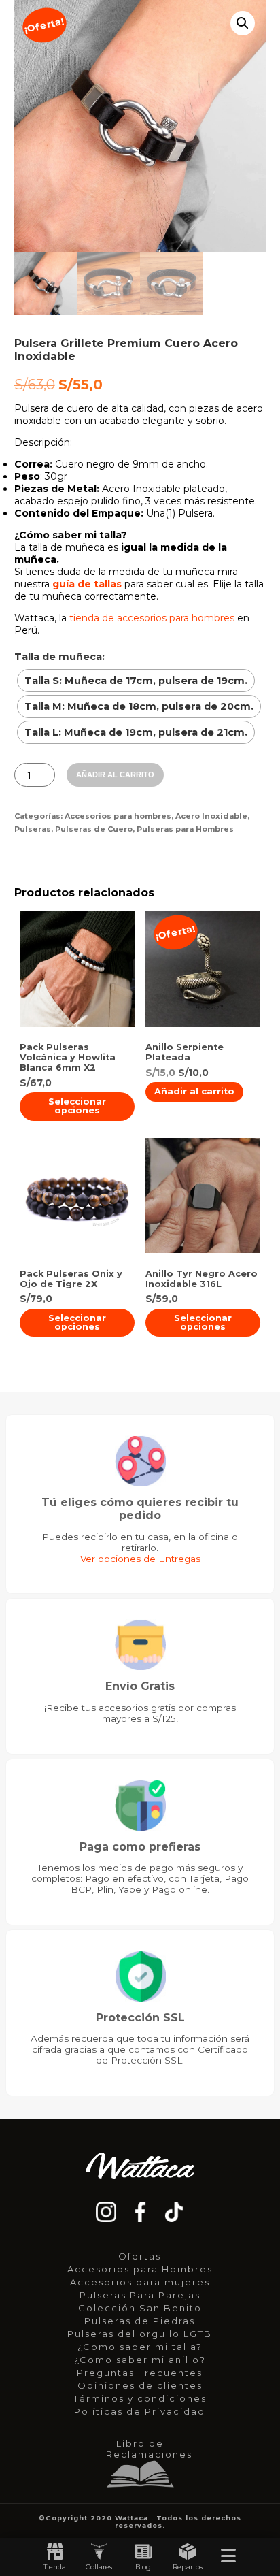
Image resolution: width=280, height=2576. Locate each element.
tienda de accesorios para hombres (152, 618)
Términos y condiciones (140, 2398)
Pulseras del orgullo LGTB (140, 2334)
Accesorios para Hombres (140, 2269)
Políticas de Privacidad (140, 2411)
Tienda (55, 2567)
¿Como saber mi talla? (140, 2347)
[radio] (136, 681)
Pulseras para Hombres (185, 829)
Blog (143, 2567)
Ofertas (140, 2256)
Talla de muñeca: (59, 657)
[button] (243, 23)
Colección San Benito (140, 2308)
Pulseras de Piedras (140, 2321)
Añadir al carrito (115, 775)
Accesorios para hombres (118, 816)
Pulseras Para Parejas (140, 2295)
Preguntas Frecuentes (140, 2373)
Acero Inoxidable (211, 816)
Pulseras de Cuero (94, 829)
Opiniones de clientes (140, 2385)
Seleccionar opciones (77, 1106)
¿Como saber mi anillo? (140, 2360)
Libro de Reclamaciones (143, 2449)
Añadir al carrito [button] (194, 1091)
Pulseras (33, 829)
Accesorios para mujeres (140, 2282)
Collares (99, 2567)
